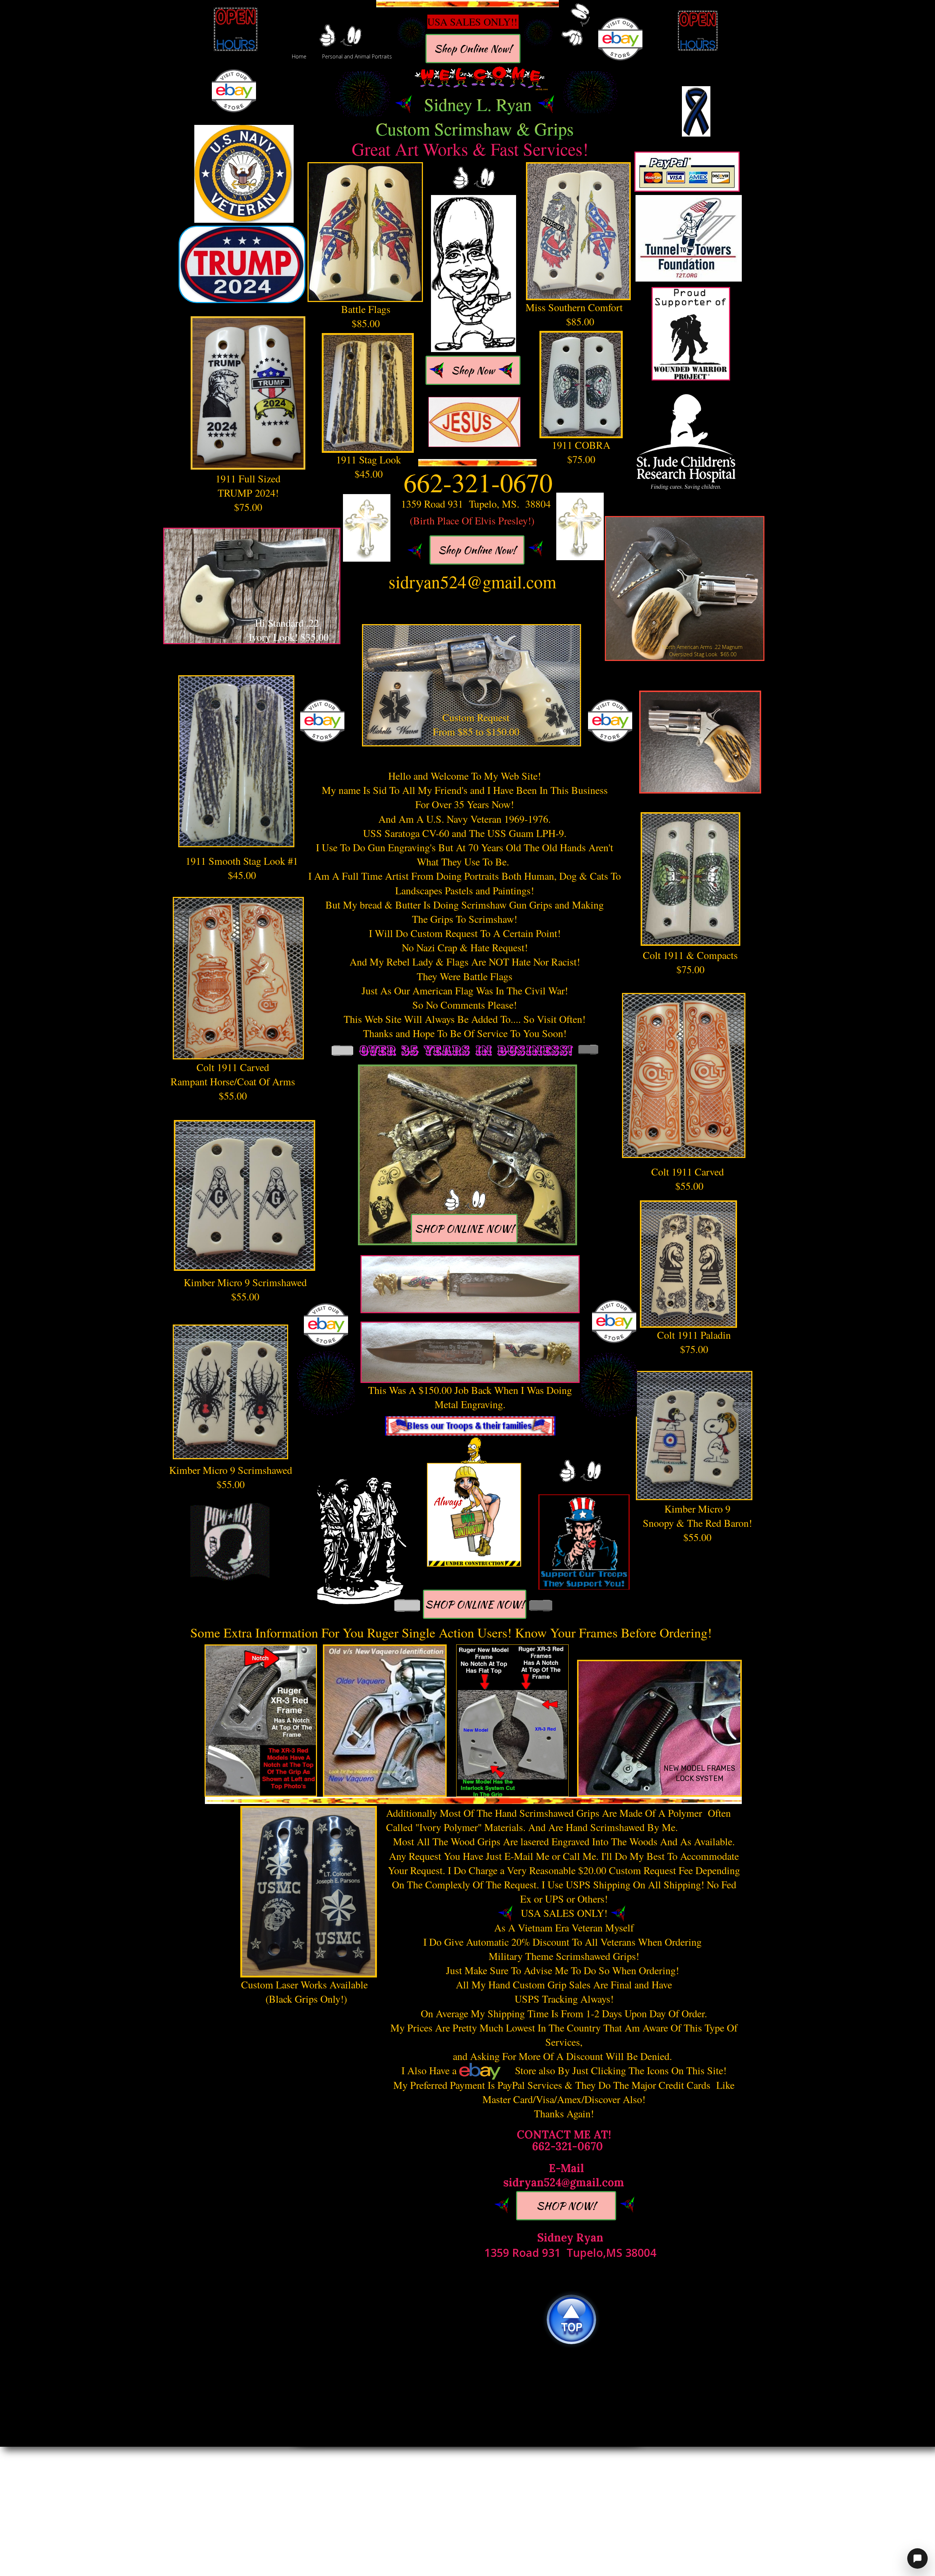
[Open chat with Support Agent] (917, 2558)
